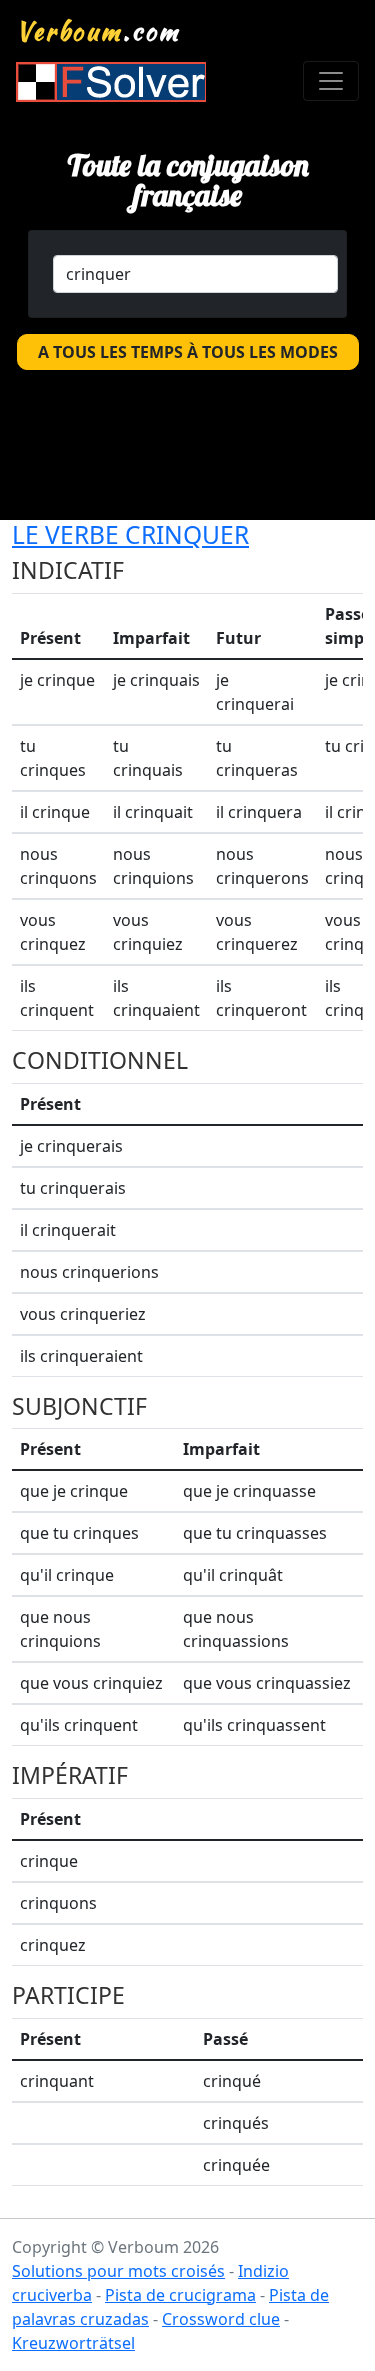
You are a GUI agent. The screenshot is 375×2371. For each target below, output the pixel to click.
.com (98, 31)
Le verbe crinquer (130, 534)
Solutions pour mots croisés (118, 2271)
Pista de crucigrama (180, 2295)
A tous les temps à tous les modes (188, 352)
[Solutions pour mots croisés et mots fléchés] (111, 81)
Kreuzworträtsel (73, 2343)
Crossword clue (221, 2319)
